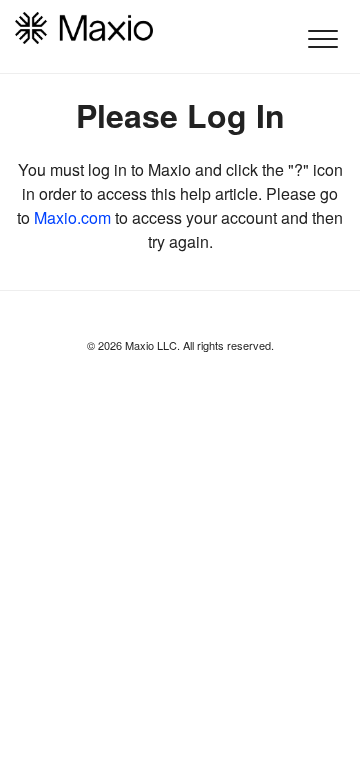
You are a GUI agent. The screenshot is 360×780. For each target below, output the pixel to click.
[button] (322, 38)
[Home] (84, 28)
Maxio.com (72, 217)
